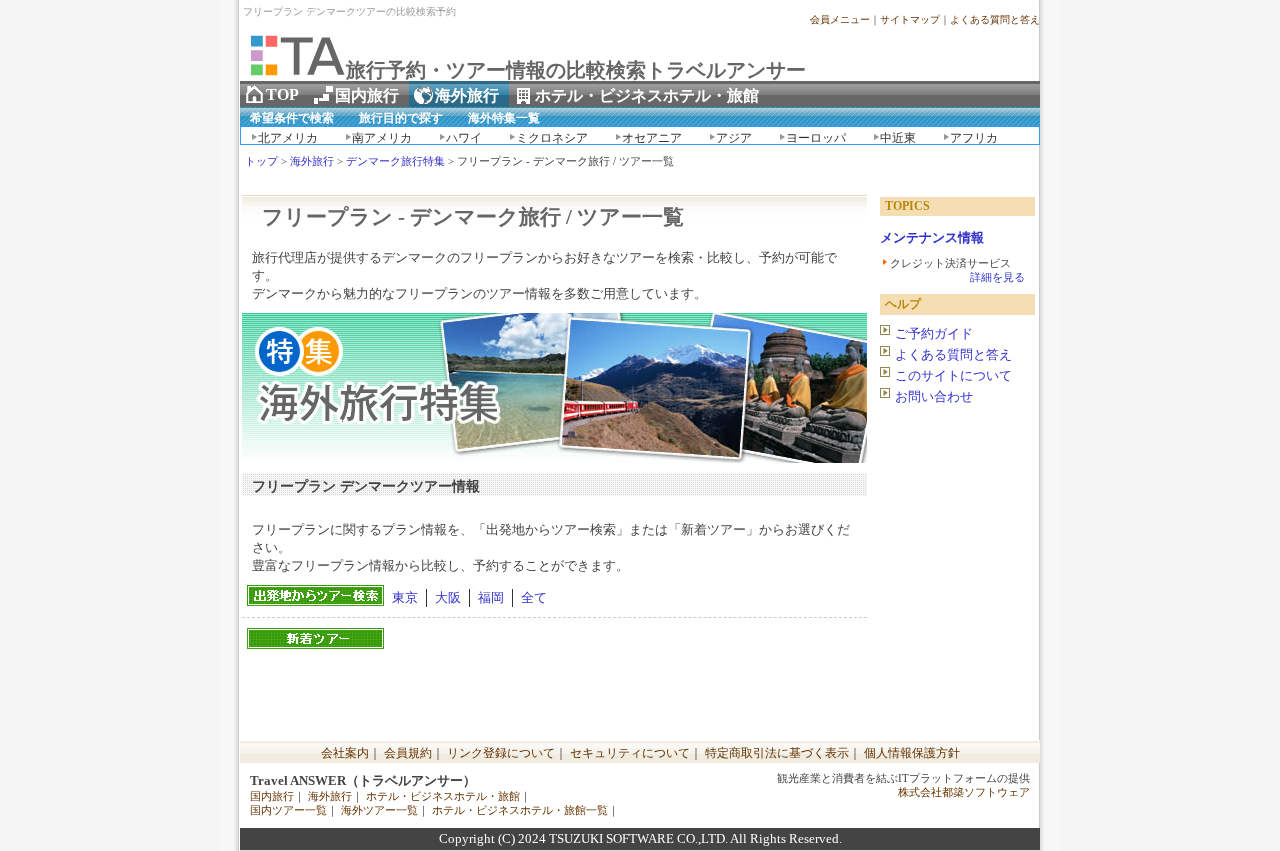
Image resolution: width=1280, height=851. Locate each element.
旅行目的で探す (401, 118)
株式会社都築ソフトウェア (964, 792)
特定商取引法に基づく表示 (777, 753)
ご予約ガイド (934, 333)
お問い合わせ (934, 396)
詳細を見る (997, 277)
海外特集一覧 (504, 118)
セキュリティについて (630, 753)
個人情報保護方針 (912, 753)
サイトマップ (910, 19)
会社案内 (345, 753)
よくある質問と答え (995, 19)
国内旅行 (272, 796)
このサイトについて (953, 375)
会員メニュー (840, 19)
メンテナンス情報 (932, 237)
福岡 (491, 597)
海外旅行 (312, 161)
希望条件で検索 (292, 118)
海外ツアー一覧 (379, 810)
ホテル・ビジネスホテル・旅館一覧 (520, 810)
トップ (261, 161)
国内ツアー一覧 (288, 810)
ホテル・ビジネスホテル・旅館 (443, 796)
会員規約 (408, 753)
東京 (405, 597)
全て (534, 597)
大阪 (448, 597)
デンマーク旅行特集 (395, 161)
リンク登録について (501, 753)
